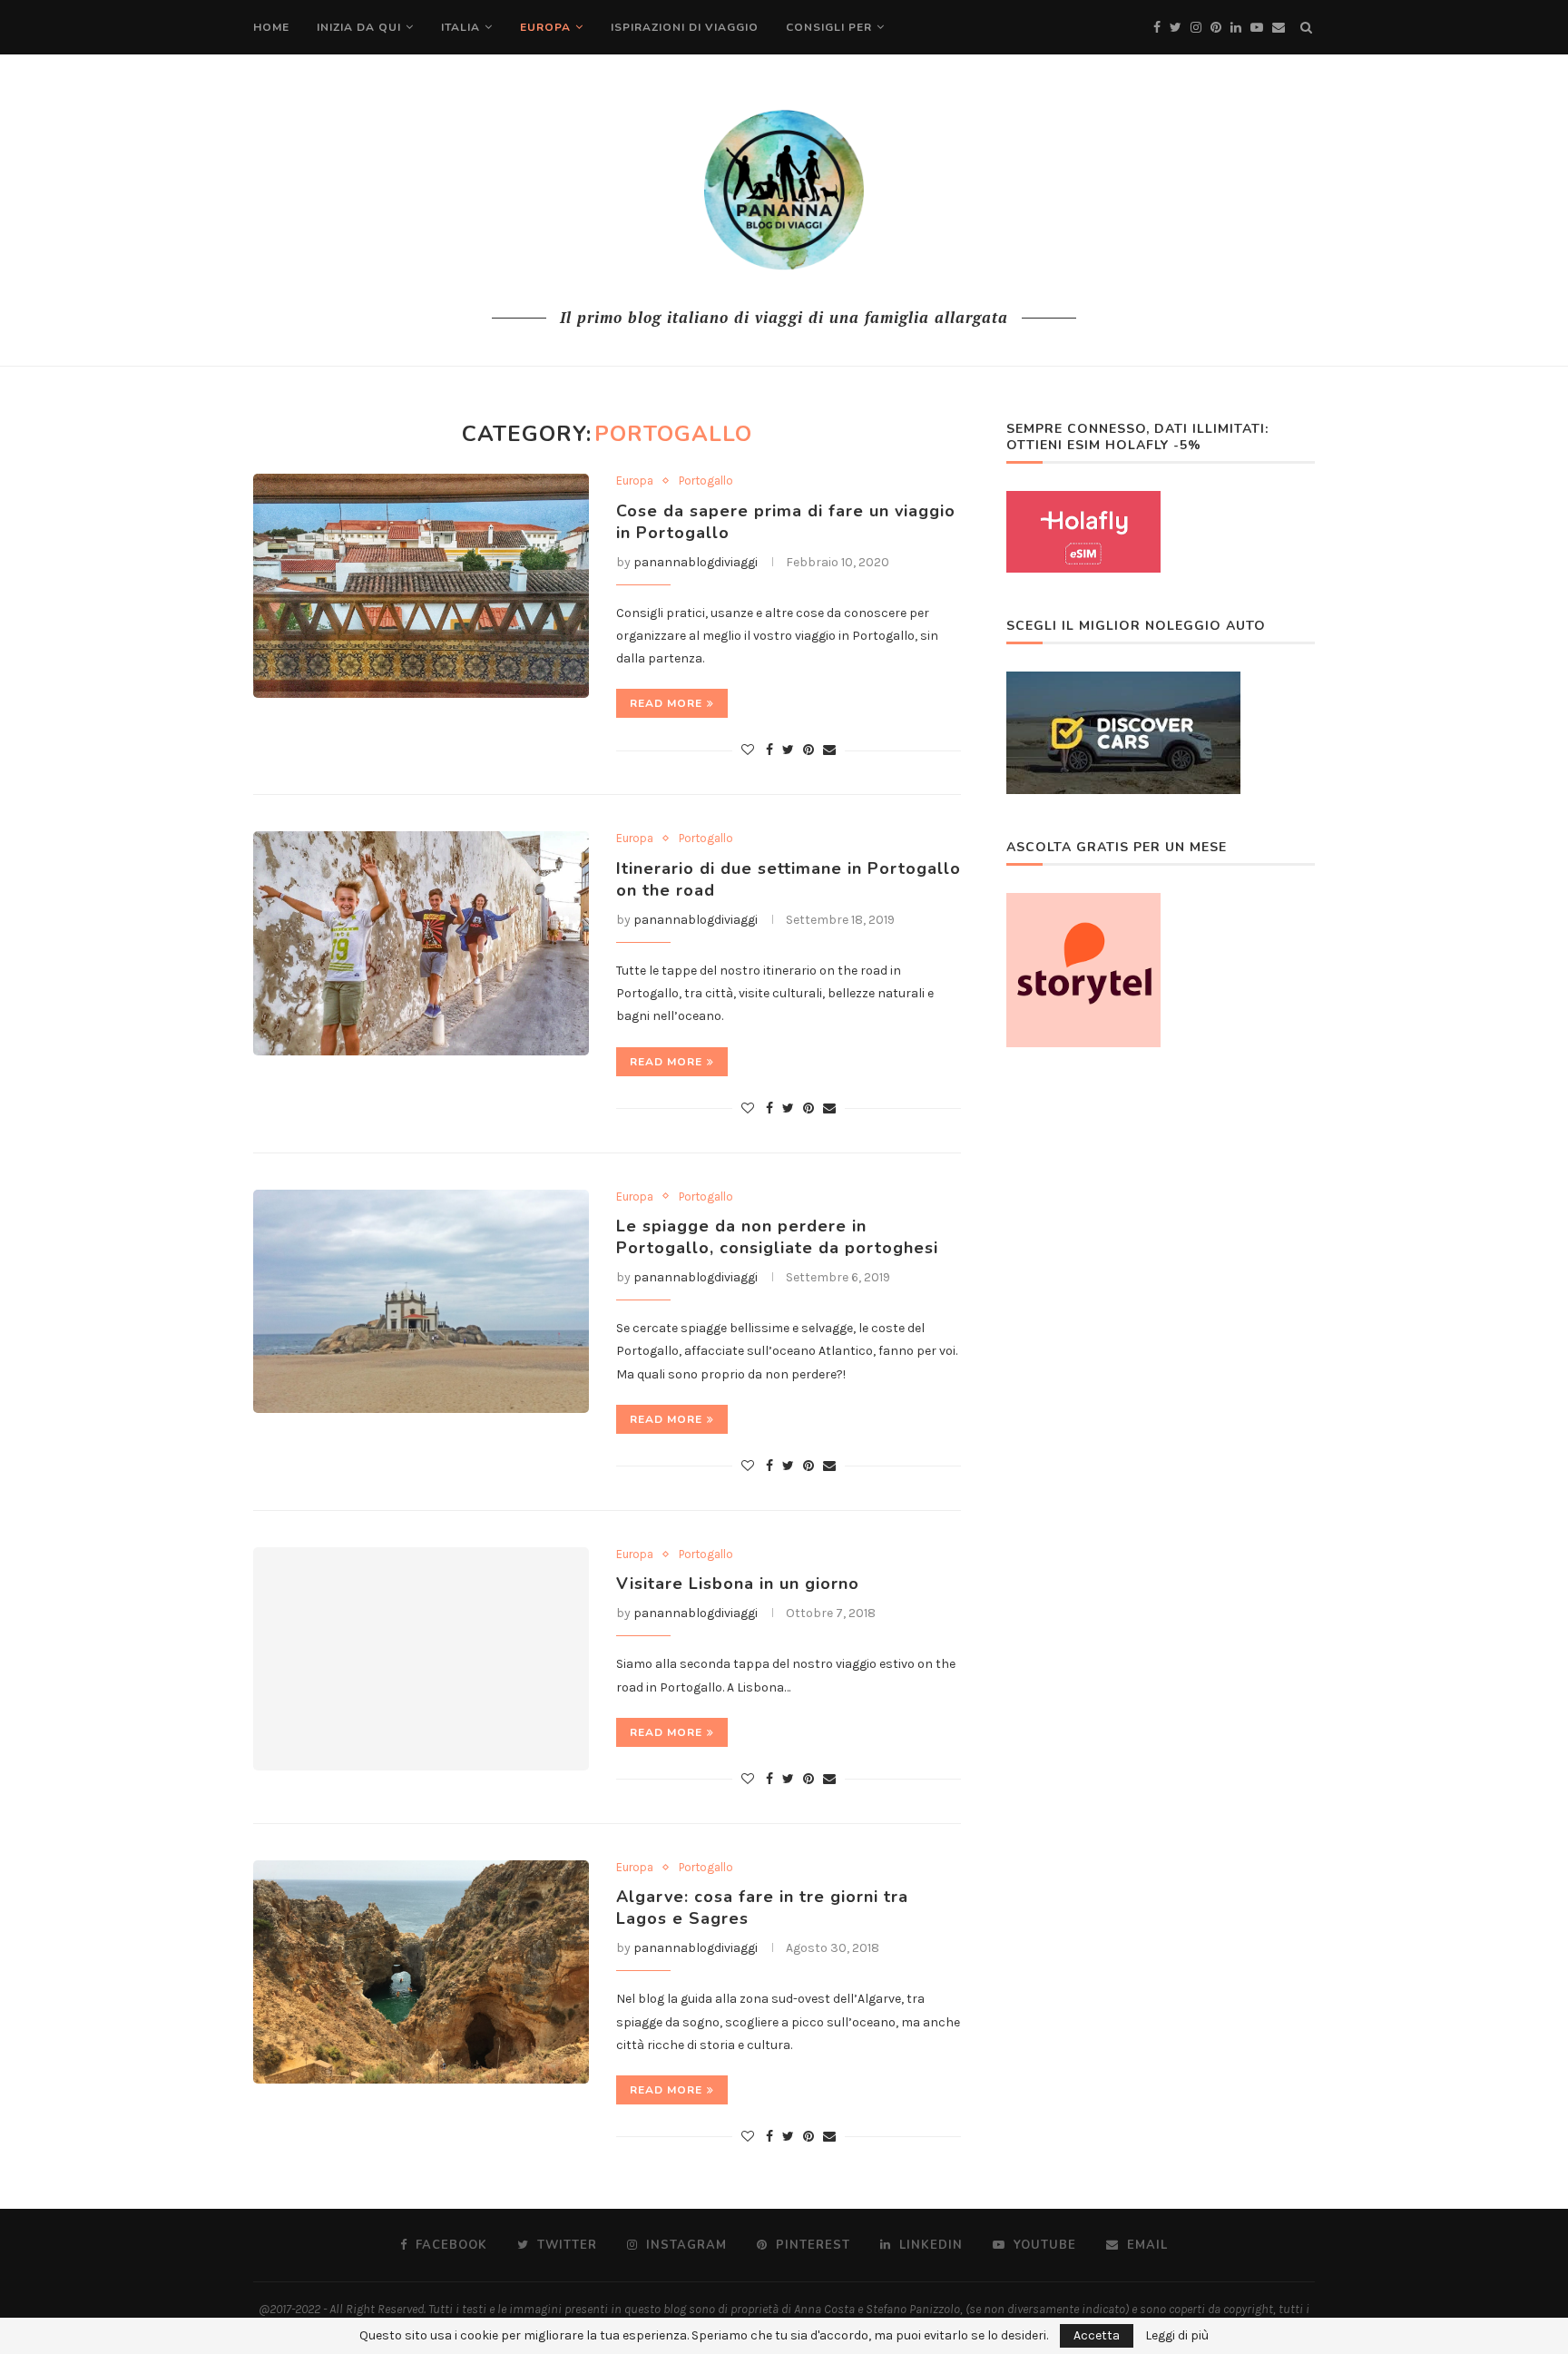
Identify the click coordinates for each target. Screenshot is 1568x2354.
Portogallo (706, 481)
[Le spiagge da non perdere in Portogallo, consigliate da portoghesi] (421, 1302)
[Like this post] (748, 750)
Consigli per (829, 27)
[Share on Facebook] (769, 750)
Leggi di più (1177, 2336)
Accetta (1097, 2335)
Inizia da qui (359, 27)
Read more (666, 703)
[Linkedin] (1236, 28)
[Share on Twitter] (788, 750)
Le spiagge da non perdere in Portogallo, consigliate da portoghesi (777, 1237)
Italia (461, 27)
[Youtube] (1257, 28)
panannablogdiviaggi (696, 562)
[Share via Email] (829, 750)
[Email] (1279, 28)
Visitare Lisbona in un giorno (738, 1584)
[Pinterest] (1216, 28)
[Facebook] (1157, 28)
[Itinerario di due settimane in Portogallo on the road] (421, 943)
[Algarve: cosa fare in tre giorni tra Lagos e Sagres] (421, 1972)
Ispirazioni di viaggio (685, 27)
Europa (545, 27)
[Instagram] (1196, 28)
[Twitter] (1176, 28)
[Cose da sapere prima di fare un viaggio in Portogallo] (421, 586)
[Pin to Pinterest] (808, 750)
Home (271, 27)
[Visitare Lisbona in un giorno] (421, 1659)
